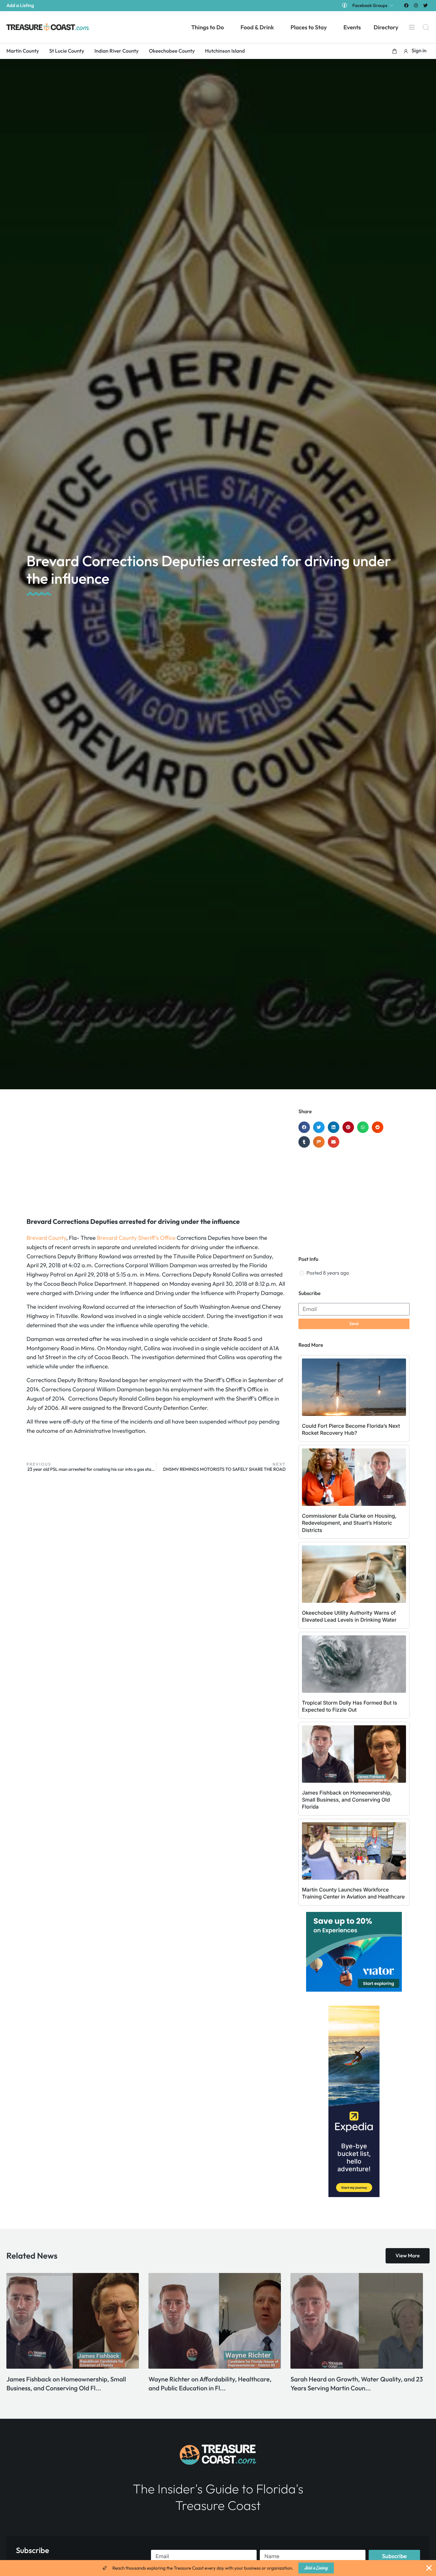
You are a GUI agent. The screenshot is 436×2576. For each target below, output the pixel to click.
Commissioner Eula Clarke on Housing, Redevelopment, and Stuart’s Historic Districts (349, 1523)
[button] (395, 51)
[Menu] (412, 27)
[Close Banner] (429, 2568)
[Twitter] (426, 5)
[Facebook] (406, 5)
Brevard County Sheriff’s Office (136, 1238)
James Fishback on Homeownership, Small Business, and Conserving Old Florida (347, 1800)
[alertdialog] (218, 2568)
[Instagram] (416, 5)
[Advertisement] (156, 1159)
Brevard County (46, 1238)
